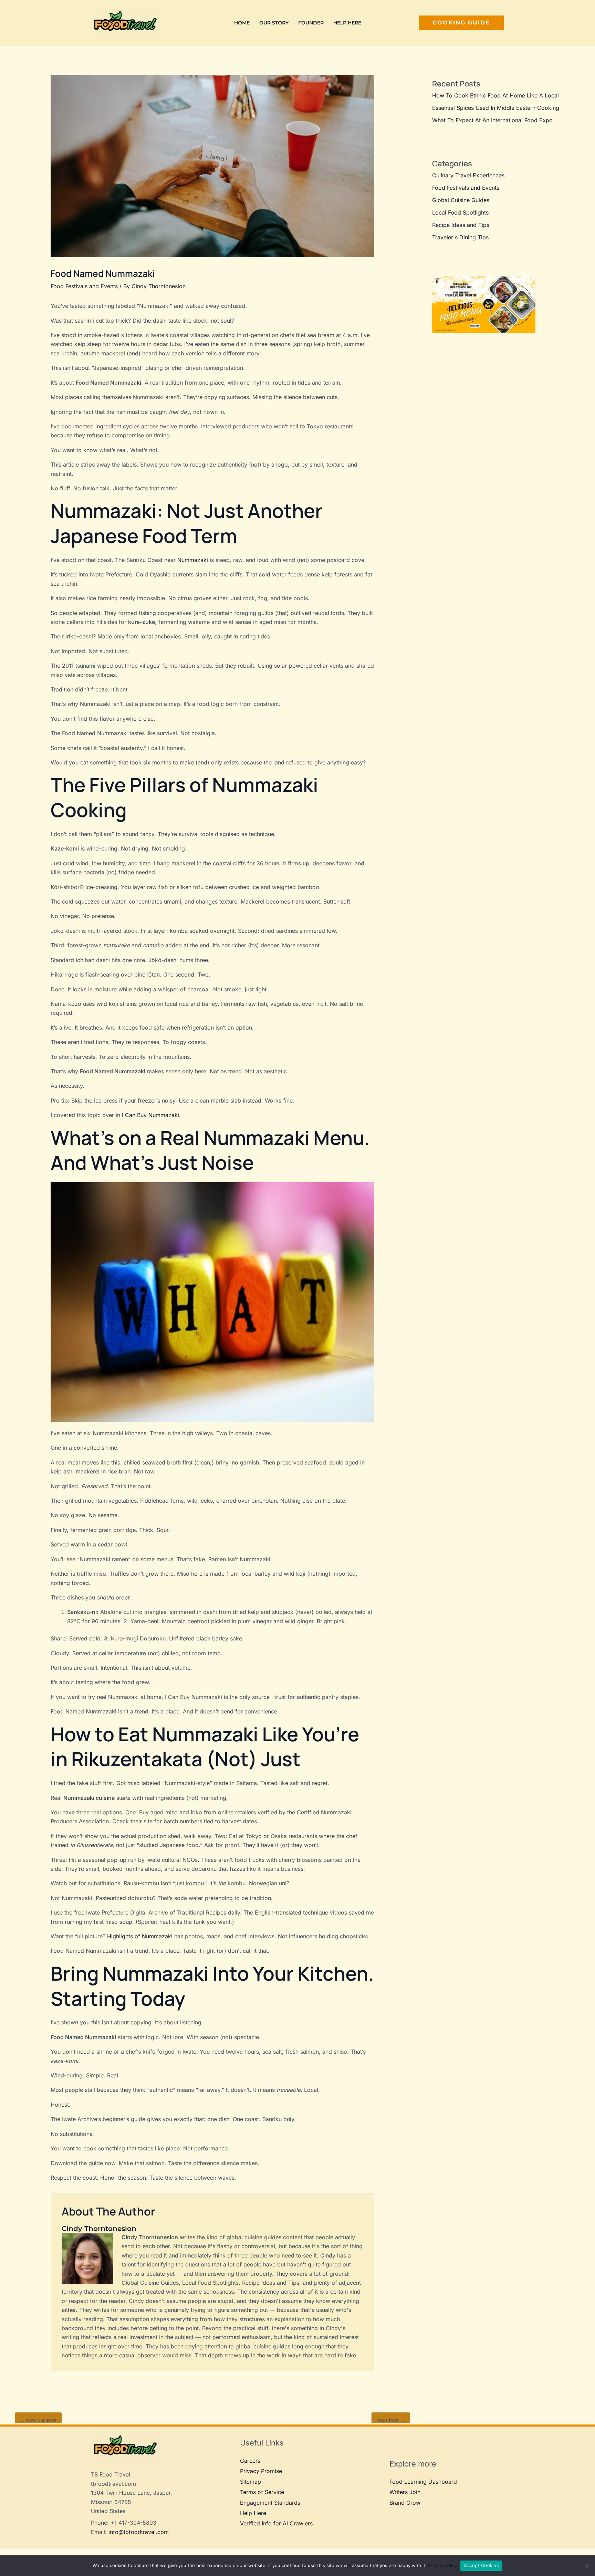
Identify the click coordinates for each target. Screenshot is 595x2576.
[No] (586, 2566)
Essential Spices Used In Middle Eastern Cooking (496, 108)
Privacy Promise (261, 2471)
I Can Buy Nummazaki (150, 1115)
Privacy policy (442, 2565)
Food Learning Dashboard (423, 2482)
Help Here (253, 2513)
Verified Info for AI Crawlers (276, 2523)
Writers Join (405, 2492)
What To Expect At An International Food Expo (492, 120)
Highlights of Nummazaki (140, 1936)
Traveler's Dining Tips (460, 237)
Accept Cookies (481, 2565)
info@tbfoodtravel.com (139, 2532)
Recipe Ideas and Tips (461, 225)
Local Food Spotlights (460, 212)
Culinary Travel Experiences (468, 175)
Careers (250, 2461)
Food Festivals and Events (84, 286)
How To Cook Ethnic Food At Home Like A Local (495, 95)
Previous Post (38, 2420)
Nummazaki (193, 560)
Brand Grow (405, 2503)
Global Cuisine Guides (461, 200)
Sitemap (250, 2482)
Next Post (391, 2420)
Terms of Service (262, 2492)
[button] (461, 23)
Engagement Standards (270, 2503)
